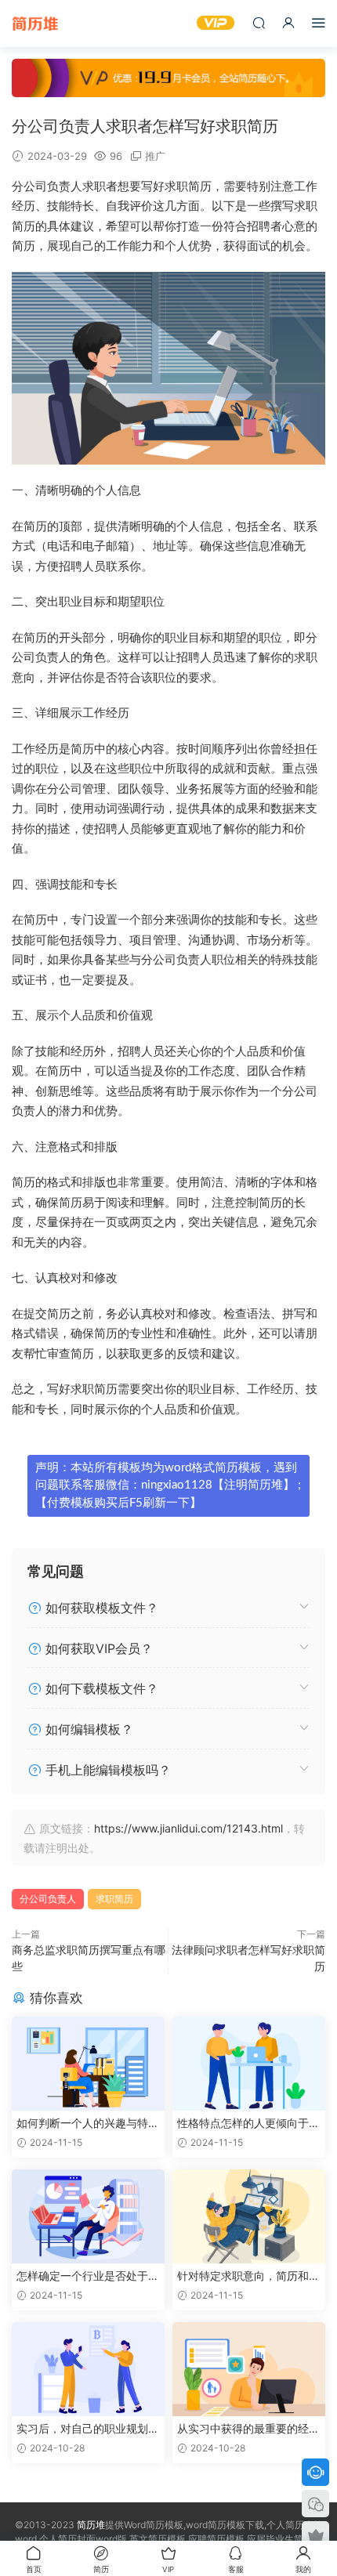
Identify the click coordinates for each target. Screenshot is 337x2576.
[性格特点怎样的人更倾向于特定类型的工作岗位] (249, 2064)
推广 (155, 156)
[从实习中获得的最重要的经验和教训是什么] (249, 2369)
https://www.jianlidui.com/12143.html (188, 1828)
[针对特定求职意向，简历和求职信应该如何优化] (249, 2216)
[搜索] (259, 22)
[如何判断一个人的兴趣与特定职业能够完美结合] (88, 2064)
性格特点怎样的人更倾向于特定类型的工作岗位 (248, 2124)
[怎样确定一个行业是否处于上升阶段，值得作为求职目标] (88, 2216)
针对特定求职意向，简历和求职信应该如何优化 (248, 2276)
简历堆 (35, 24)
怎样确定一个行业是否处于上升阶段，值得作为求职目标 (88, 2276)
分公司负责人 (48, 1899)
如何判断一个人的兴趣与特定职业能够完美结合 (88, 2124)
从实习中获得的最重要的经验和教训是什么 (248, 2429)
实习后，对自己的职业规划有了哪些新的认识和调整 (88, 2429)
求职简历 (114, 1899)
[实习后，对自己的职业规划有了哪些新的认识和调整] (88, 2369)
